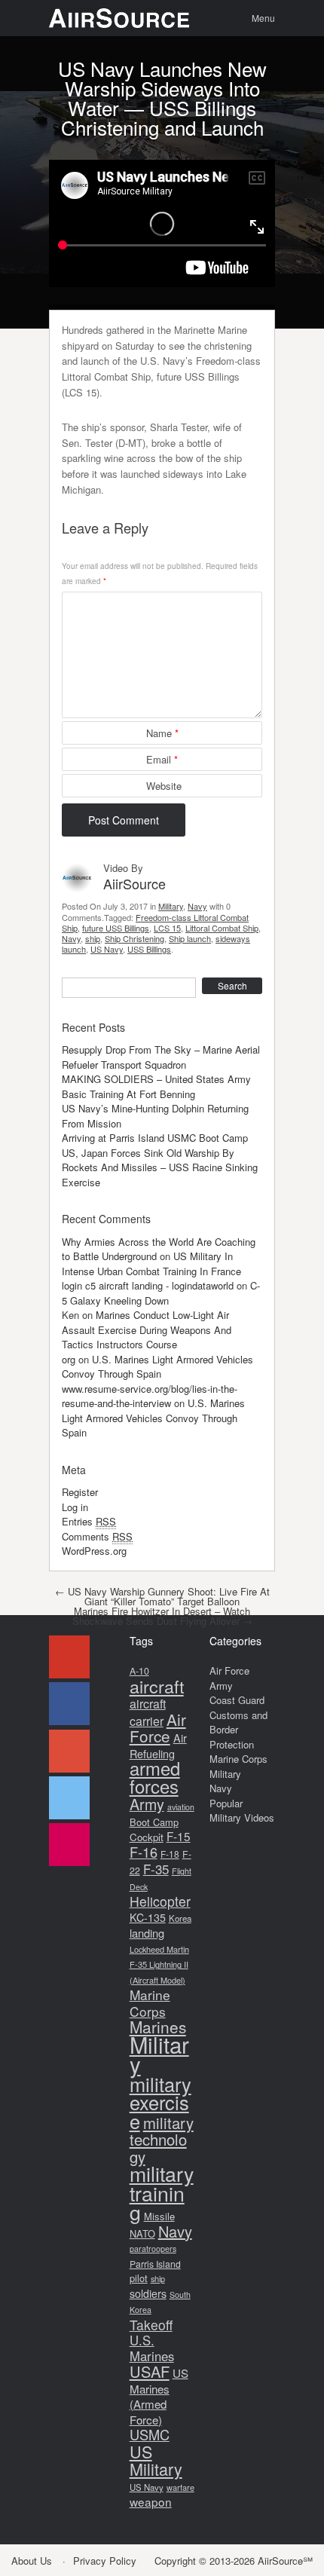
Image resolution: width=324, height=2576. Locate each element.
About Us (32, 2561)
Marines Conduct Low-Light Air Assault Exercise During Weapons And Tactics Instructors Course (147, 1329)
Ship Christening (134, 938)
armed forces (155, 1777)
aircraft (157, 1686)
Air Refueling (158, 1745)
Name (162, 733)
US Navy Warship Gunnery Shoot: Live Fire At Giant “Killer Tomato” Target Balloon (162, 1596)
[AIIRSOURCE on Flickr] (69, 1845)
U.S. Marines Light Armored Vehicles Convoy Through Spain (157, 1367)
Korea (180, 1918)
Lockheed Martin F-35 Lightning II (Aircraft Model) (159, 1964)
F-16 (144, 1852)
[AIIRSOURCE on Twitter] (69, 1798)
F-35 (156, 1869)
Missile (159, 2216)
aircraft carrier (148, 1712)
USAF (150, 2371)
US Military (156, 2460)
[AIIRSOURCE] (119, 18)
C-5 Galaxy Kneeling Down (161, 1293)
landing (147, 1933)
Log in (75, 1507)
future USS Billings (116, 928)
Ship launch (190, 938)
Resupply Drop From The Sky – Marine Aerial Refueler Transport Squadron (161, 1057)
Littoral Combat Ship (222, 928)
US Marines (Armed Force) (159, 2396)
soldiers (148, 2293)
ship (93, 938)
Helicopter (160, 1901)
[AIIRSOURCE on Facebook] (69, 1704)
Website (164, 786)
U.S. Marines (152, 2348)
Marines (158, 2027)
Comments (97, 1536)
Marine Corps (150, 2003)
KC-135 (148, 1917)
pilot (139, 2278)
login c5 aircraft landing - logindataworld (148, 1285)
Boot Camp (154, 1822)
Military (171, 906)
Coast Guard (237, 1700)
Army (147, 1804)
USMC (150, 2434)
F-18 (170, 1854)
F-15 (179, 1836)
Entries (89, 1521)
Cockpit (147, 1837)
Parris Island (155, 2264)
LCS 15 (167, 928)
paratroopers (153, 2249)
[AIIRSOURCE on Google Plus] (69, 1751)
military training (162, 2192)
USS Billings (149, 949)
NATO (142, 2233)
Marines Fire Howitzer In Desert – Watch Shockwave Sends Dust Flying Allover (162, 1616)
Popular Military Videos (242, 1811)
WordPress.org (94, 1551)
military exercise (160, 2102)
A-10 (139, 1671)
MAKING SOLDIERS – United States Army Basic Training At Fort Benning (156, 1086)
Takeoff (151, 2325)
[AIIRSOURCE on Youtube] (69, 1657)
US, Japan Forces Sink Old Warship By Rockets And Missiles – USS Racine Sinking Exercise (160, 1167)
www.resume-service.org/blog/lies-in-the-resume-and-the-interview (150, 1396)
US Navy (107, 949)
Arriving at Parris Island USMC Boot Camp (155, 1138)
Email (162, 759)
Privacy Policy (105, 2561)
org (69, 1359)
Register (80, 1492)
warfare (180, 2487)
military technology (162, 2140)
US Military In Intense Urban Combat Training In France (151, 1264)
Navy (197, 906)
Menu (263, 18)
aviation (181, 1807)
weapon (151, 2501)
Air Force (158, 1728)
